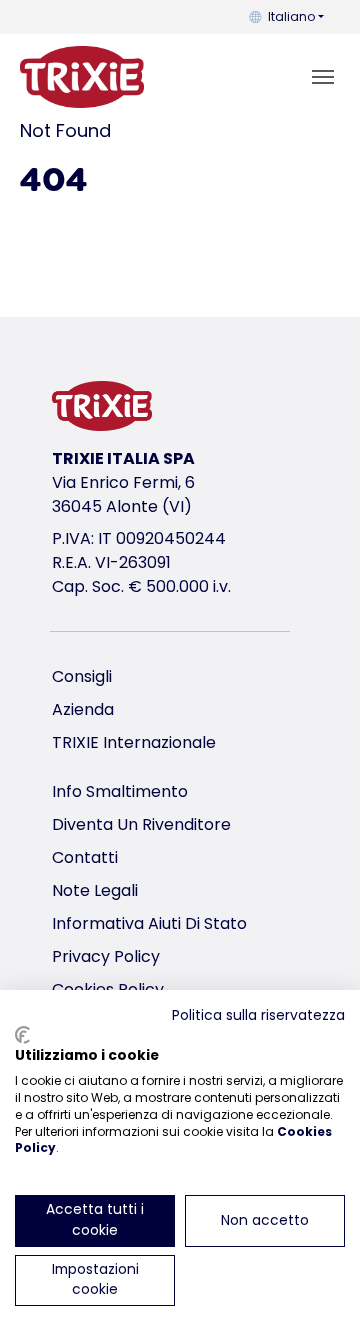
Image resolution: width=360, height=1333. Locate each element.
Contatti (85, 857)
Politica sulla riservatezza (258, 1015)
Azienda (83, 709)
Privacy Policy (106, 956)
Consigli (82, 676)
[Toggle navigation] (323, 77)
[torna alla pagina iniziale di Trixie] (82, 77)
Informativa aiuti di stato (149, 923)
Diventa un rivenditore (141, 824)
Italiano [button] (291, 16)
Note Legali (95, 890)
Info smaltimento (120, 791)
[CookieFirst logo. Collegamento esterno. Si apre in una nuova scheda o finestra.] (22, 1035)
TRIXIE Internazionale (134, 742)
